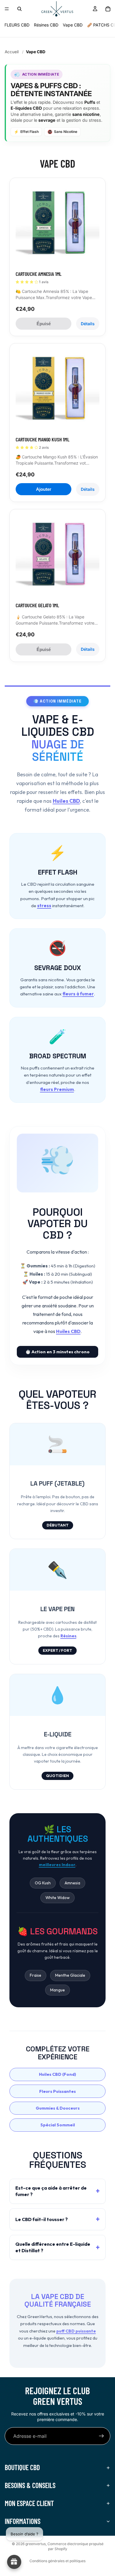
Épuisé (44, 324)
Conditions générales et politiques (57, 2561)
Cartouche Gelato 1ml (37, 605)
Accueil (12, 52)
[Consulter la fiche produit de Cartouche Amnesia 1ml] (57, 226)
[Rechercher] (19, 9)
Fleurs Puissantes (57, 2091)
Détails (88, 324)
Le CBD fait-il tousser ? (42, 2219)
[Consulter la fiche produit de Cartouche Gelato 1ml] (57, 557)
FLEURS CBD (17, 25)
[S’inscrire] (101, 2436)
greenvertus (36, 2544)
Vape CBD (73, 25)
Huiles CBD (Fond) (57, 2074)
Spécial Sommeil (58, 2125)
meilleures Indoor (57, 1865)
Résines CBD (46, 25)
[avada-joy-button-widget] (14, 2562)
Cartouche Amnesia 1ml (38, 274)
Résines (68, 1636)
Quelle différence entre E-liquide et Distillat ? (53, 2247)
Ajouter (44, 489)
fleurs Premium (57, 1089)
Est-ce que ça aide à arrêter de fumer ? (51, 2191)
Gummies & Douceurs (58, 2108)
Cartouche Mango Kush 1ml (42, 439)
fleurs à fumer (78, 994)
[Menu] (7, 9)
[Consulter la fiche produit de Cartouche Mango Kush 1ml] (57, 391)
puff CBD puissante (76, 2331)
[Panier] (108, 9)
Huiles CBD (66, 801)
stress (44, 906)
